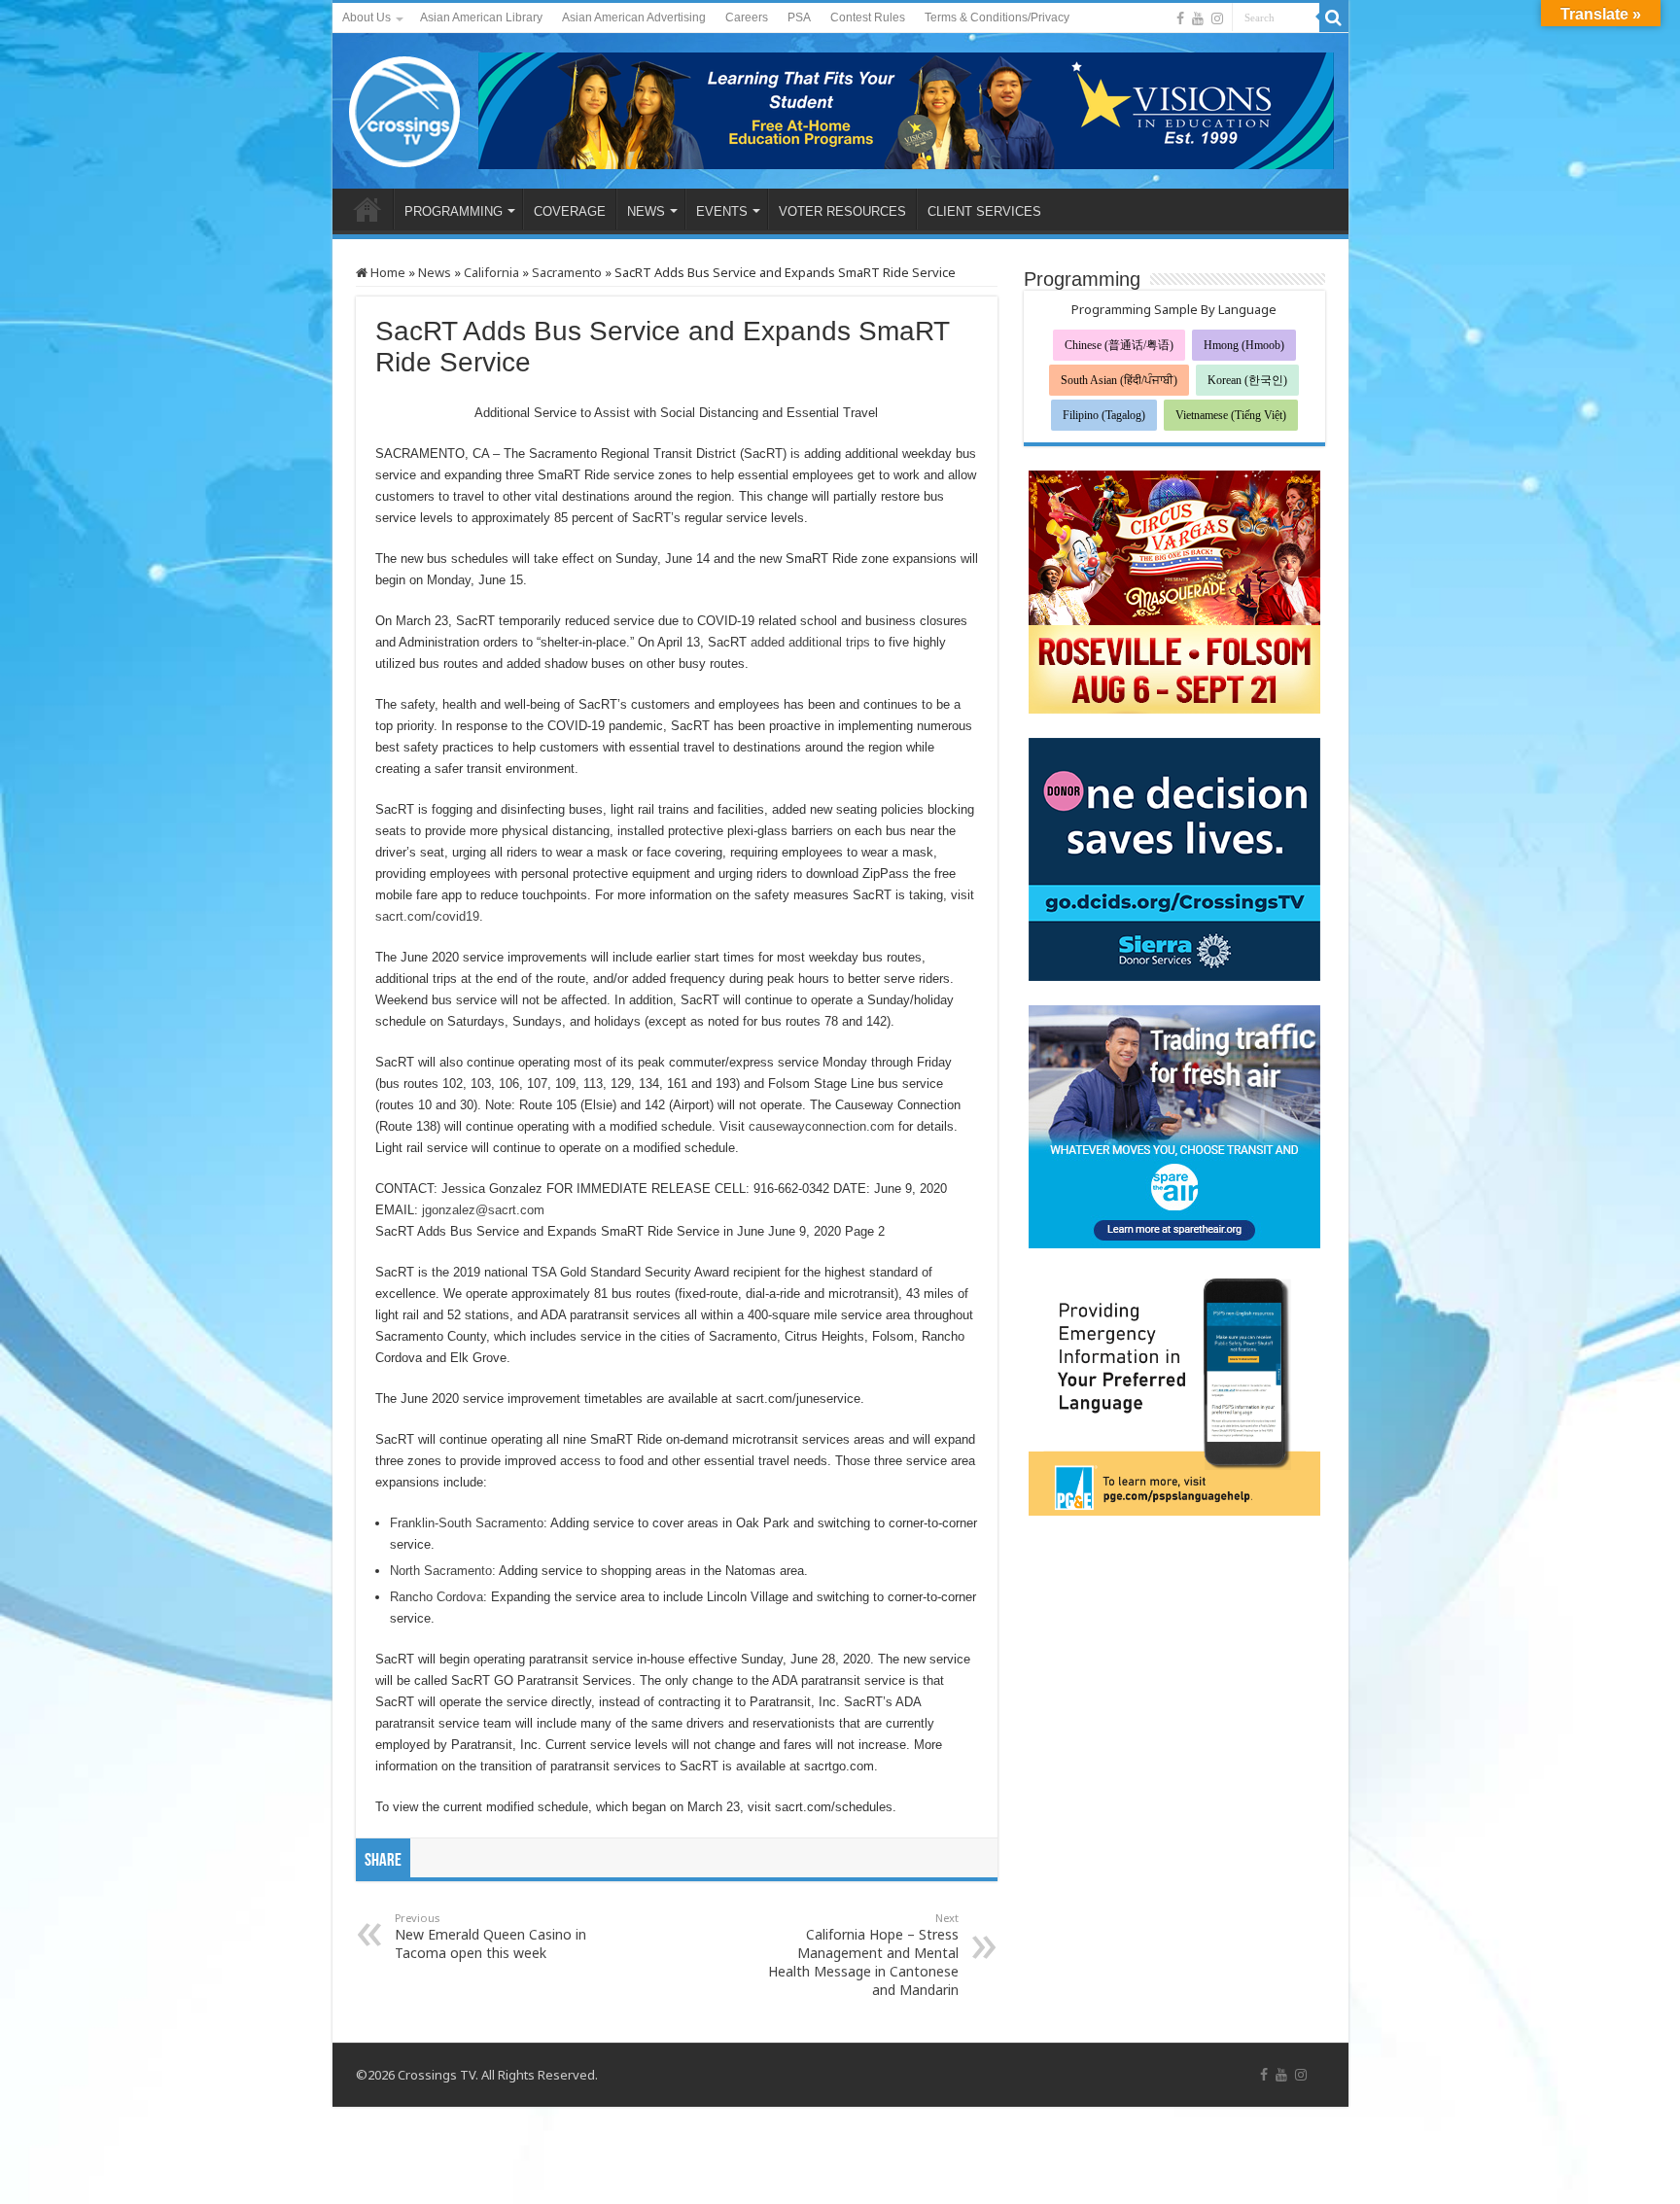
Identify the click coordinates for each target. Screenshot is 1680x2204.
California (491, 272)
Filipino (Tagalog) (1104, 415)
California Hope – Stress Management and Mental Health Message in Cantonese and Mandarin (863, 1955)
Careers (747, 17)
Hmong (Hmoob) (1244, 345)
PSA (799, 17)
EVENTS (722, 211)
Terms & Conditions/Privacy (997, 17)
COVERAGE (570, 211)
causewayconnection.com (822, 1126)
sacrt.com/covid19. (429, 916)
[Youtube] (1198, 18)
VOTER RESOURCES (842, 211)
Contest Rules (868, 17)
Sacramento (567, 272)
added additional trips (810, 642)
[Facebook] (1180, 18)
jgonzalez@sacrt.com (483, 1210)
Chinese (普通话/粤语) (1119, 345)
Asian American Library (481, 17)
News (435, 272)
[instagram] (1217, 18)
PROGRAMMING (454, 211)
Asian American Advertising (634, 17)
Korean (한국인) (1247, 380)
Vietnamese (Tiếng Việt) (1231, 415)
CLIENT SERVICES (984, 211)
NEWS (646, 211)
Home (386, 272)
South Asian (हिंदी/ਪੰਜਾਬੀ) (1119, 380)
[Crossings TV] (405, 107)
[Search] (1334, 17)
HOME (367, 209)
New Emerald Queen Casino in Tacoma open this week (490, 1936)
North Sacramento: (443, 1571)
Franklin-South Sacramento (467, 1523)
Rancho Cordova (437, 1597)
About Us (367, 17)
